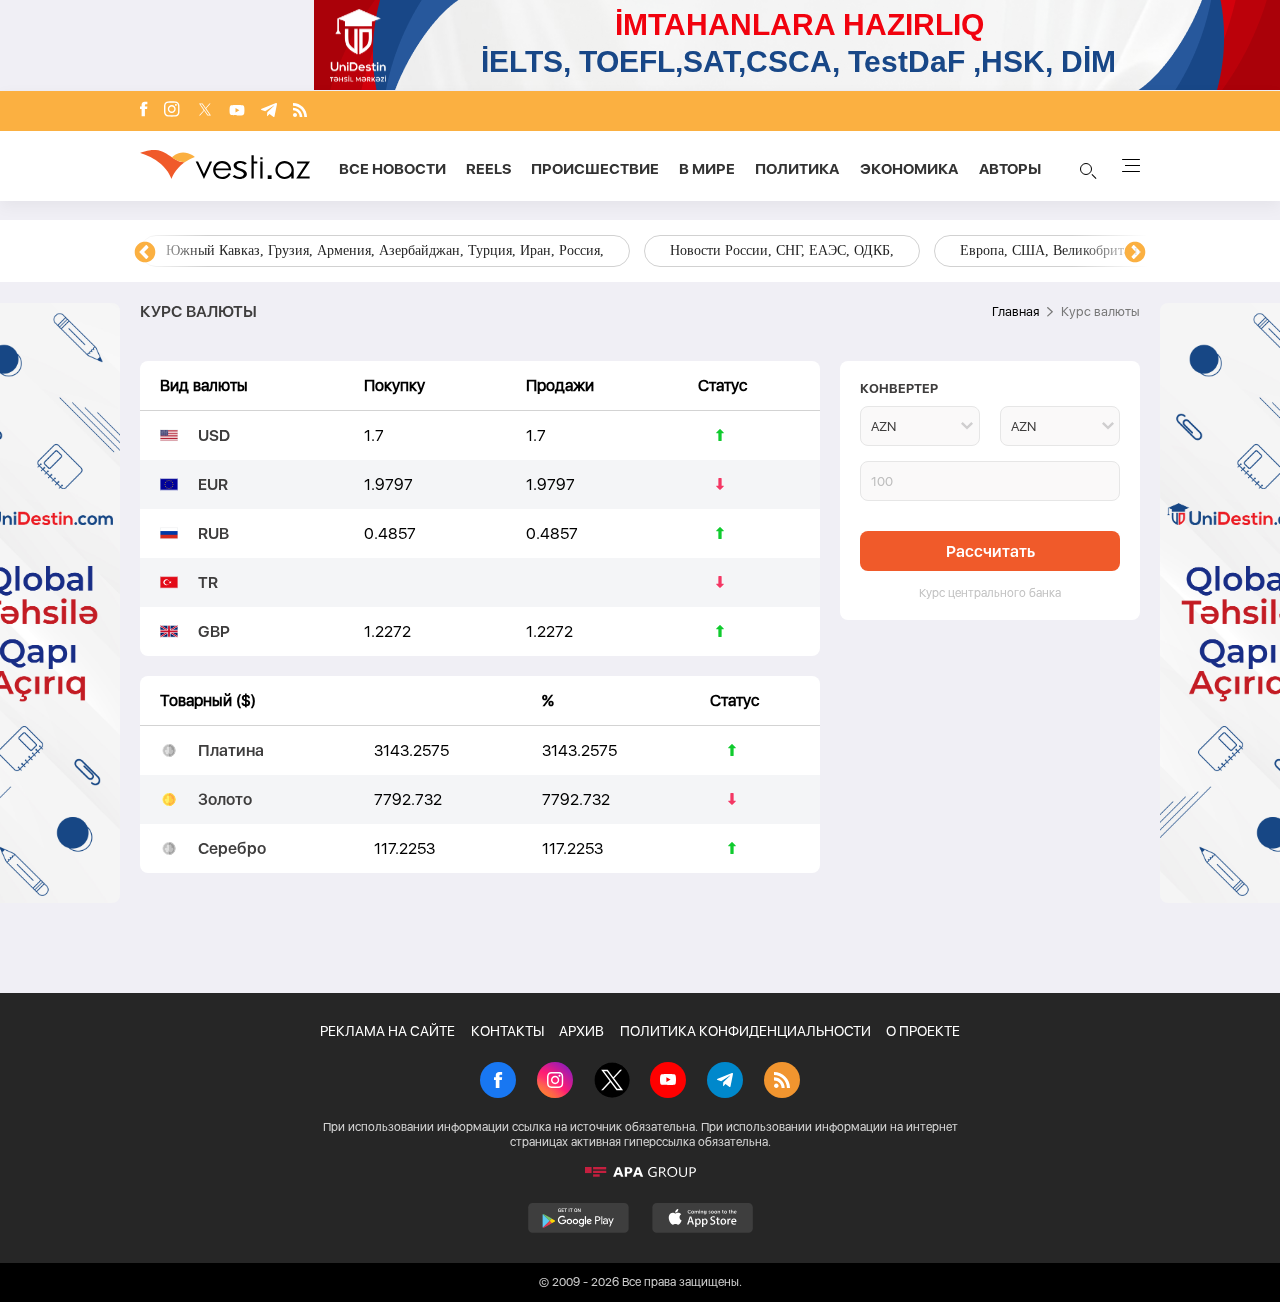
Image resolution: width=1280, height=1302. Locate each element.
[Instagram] (172, 111)
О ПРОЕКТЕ (923, 1031)
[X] (612, 1082)
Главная (1015, 311)
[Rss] (300, 111)
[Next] (1135, 253)
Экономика (909, 169)
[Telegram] (269, 111)
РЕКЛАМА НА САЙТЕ (387, 1031)
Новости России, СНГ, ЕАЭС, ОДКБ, (782, 250)
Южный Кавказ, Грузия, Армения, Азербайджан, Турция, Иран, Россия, (385, 250)
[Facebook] (144, 111)
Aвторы (1010, 169)
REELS (488, 169)
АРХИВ (581, 1031)
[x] (205, 111)
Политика (797, 169)
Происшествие (595, 169)
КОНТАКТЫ (507, 1031)
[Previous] (145, 253)
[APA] (640, 1172)
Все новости (392, 169)
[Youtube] (237, 111)
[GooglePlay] (578, 1218)
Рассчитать (990, 551)
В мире (707, 169)
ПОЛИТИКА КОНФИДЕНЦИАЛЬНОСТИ (745, 1031)
